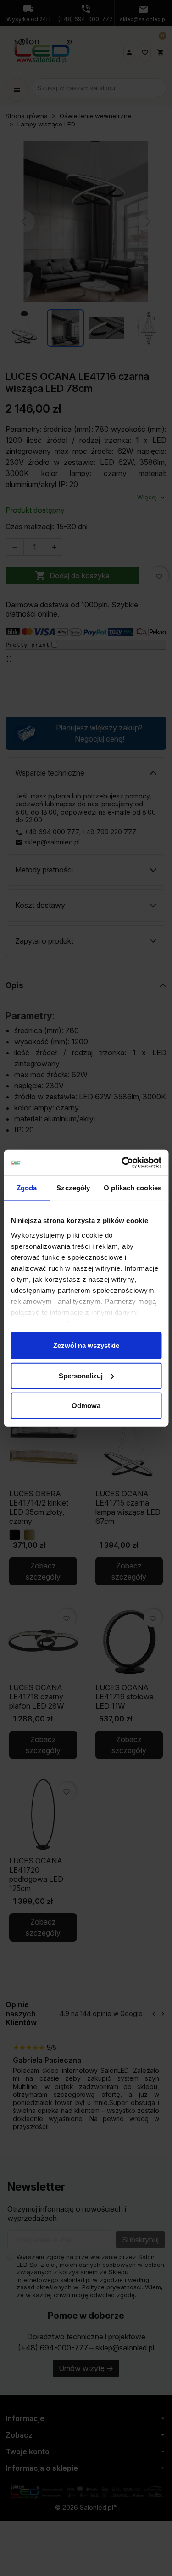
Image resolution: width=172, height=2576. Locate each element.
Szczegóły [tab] (73, 1188)
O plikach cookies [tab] (133, 1188)
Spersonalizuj (81, 1375)
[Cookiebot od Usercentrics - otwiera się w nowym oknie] (122, 1162)
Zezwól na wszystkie (86, 1345)
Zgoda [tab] (27, 1188)
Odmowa (86, 1406)
